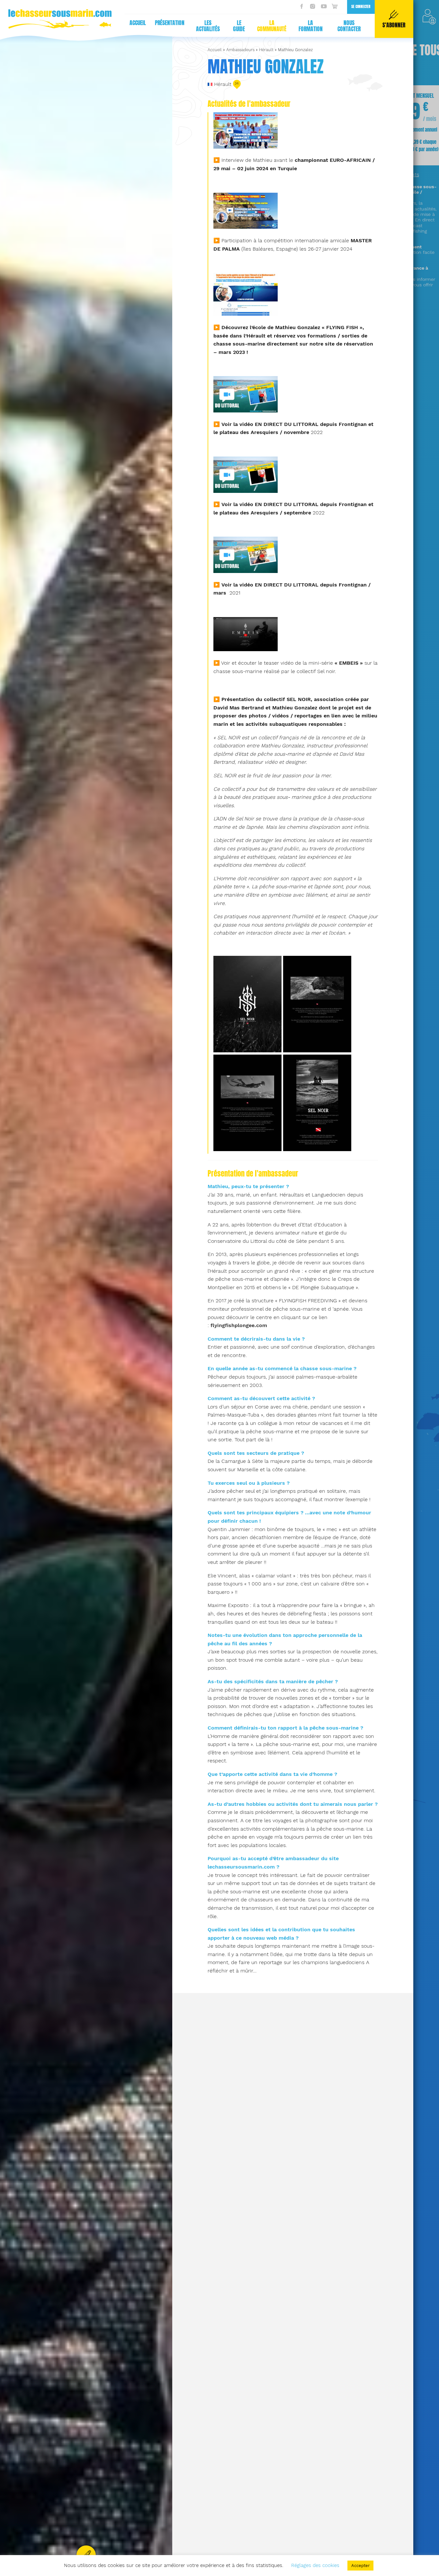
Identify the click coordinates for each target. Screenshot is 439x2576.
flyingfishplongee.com (239, 1325)
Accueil (138, 23)
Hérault (266, 50)
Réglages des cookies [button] (315, 2565)
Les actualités (208, 26)
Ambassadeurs (240, 50)
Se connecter (361, 7)
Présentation (170, 23)
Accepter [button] (360, 2566)
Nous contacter (349, 26)
